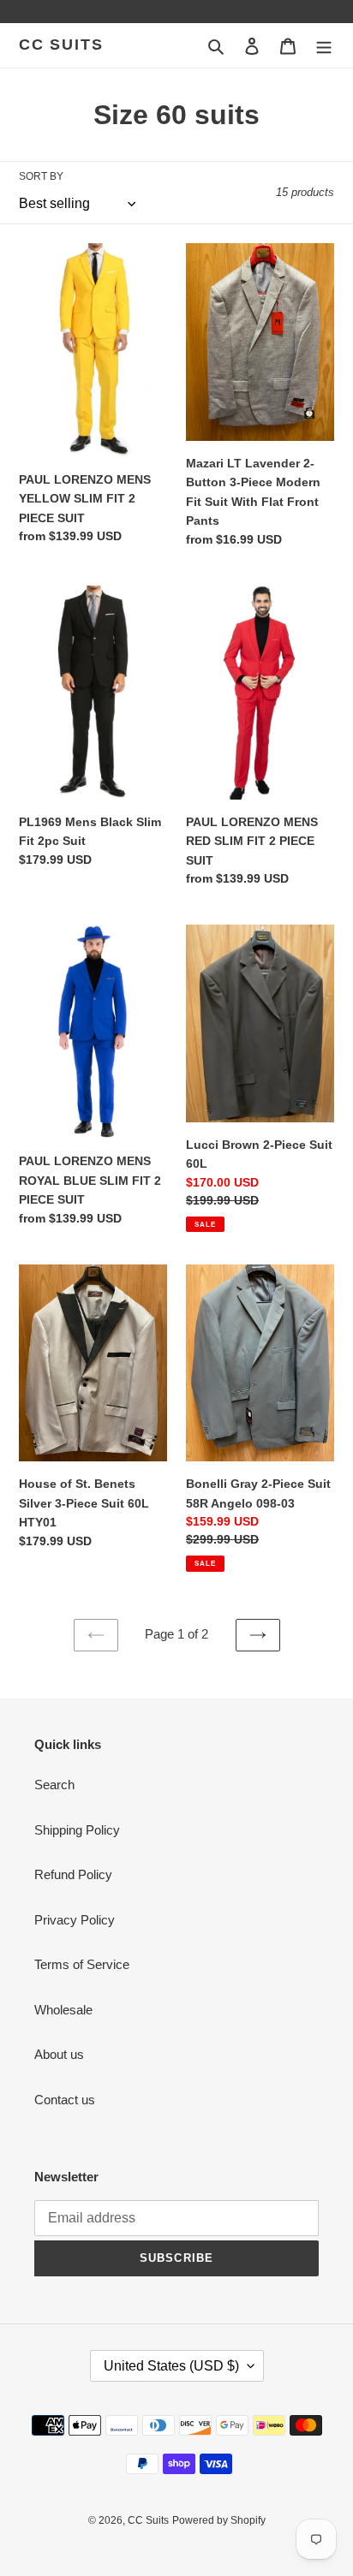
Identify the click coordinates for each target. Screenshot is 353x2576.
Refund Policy (73, 1874)
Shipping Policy (77, 1830)
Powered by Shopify (219, 2520)
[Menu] (324, 46)
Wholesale (63, 2010)
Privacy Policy (75, 1920)
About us (59, 2054)
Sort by (41, 176)
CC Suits (61, 45)
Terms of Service (82, 1964)
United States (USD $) (171, 2366)
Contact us (65, 2100)
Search (54, 1785)
